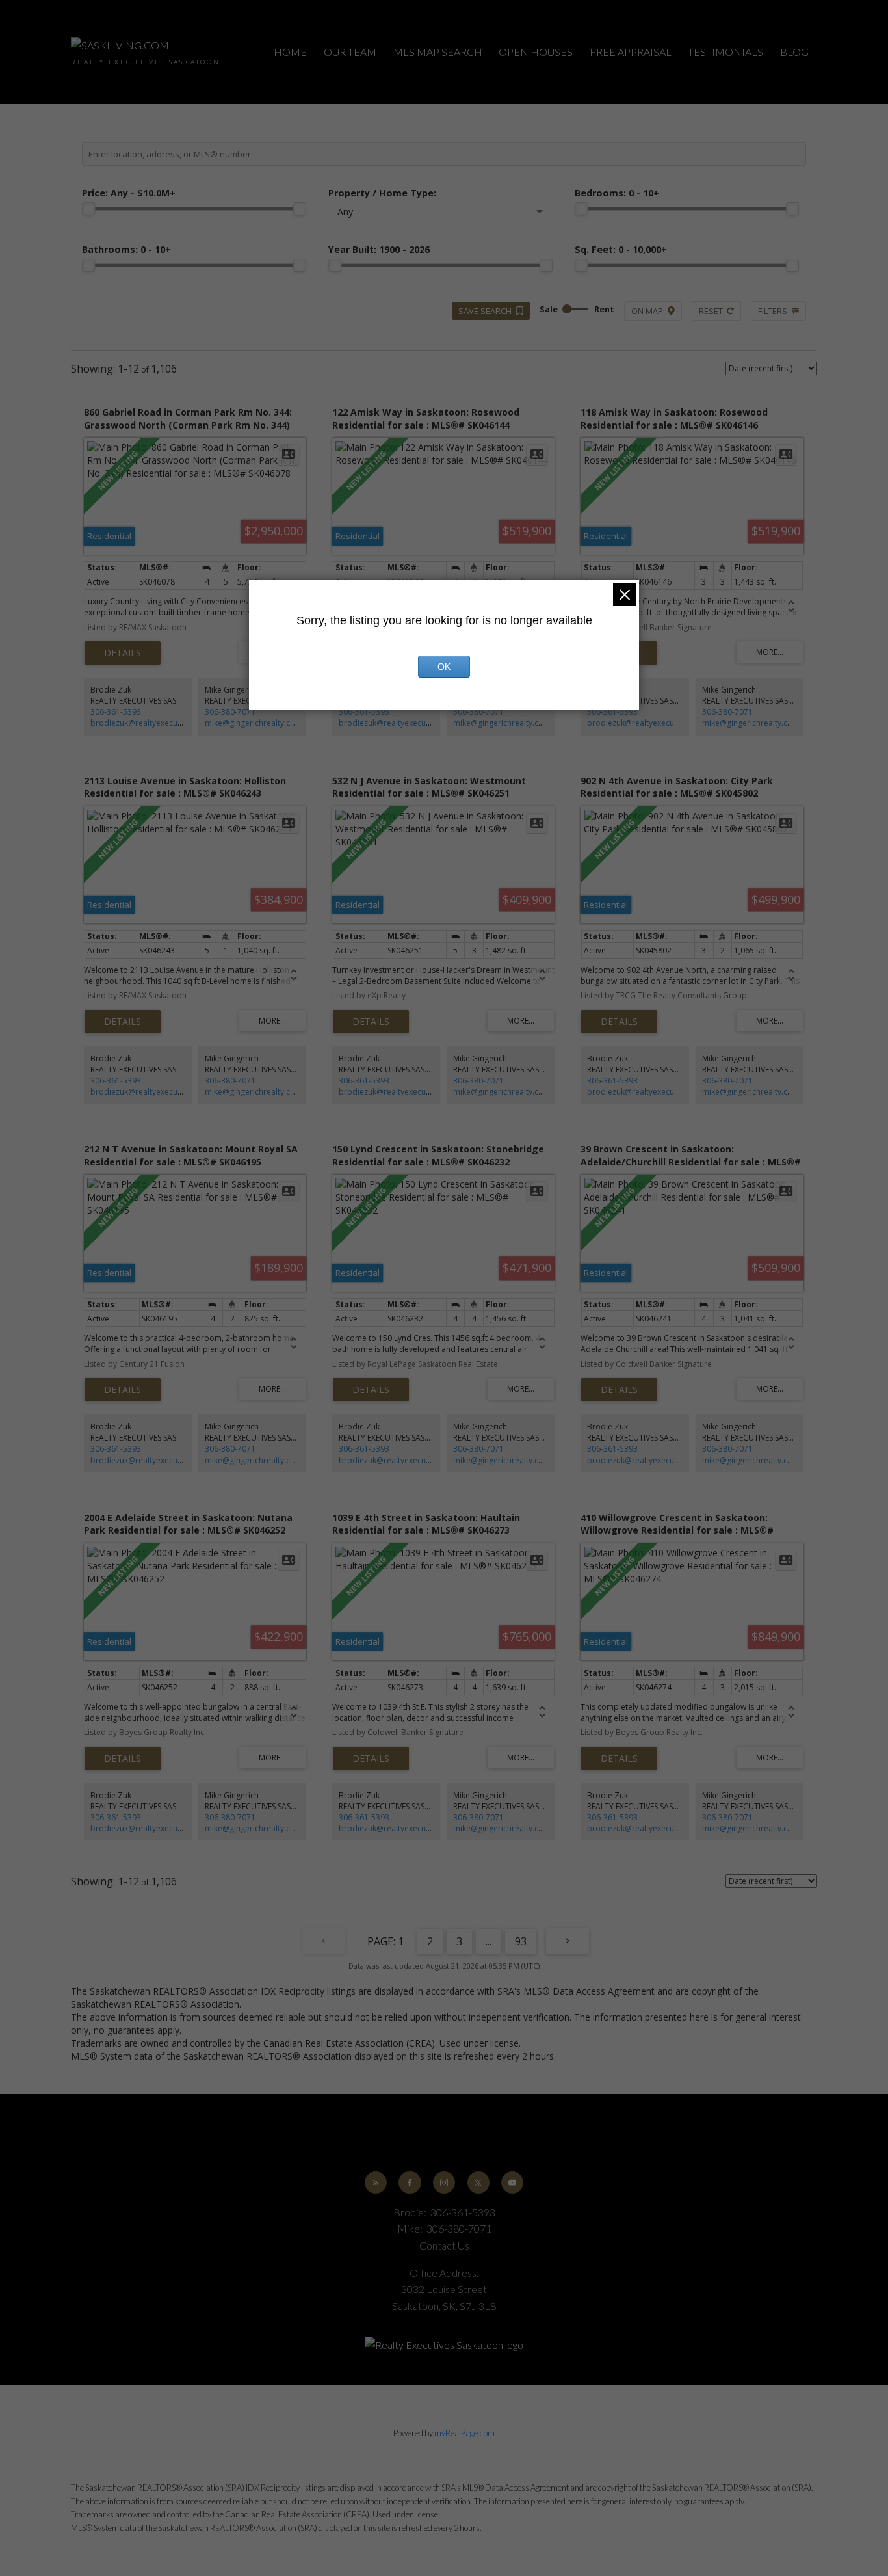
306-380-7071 (230, 712)
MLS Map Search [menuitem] (438, 52)
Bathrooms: (126, 249)
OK (444, 667)
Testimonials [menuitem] (725, 52)
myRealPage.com (464, 2433)
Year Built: (379, 249)
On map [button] (647, 311)
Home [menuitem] (290, 52)
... (489, 1941)
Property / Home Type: (382, 193)
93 (521, 1941)
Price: (129, 193)
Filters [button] (773, 311)
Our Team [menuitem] (350, 52)
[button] (376, 2183)
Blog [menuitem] (794, 52)
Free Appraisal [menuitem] (631, 52)
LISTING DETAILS (123, 653)
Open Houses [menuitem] (536, 52)
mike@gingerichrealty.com (254, 723)
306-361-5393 (116, 712)
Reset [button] (711, 311)
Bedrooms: (617, 193)
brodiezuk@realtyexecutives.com (151, 723)
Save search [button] (485, 311)
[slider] (88, 209)
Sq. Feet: (621, 249)
